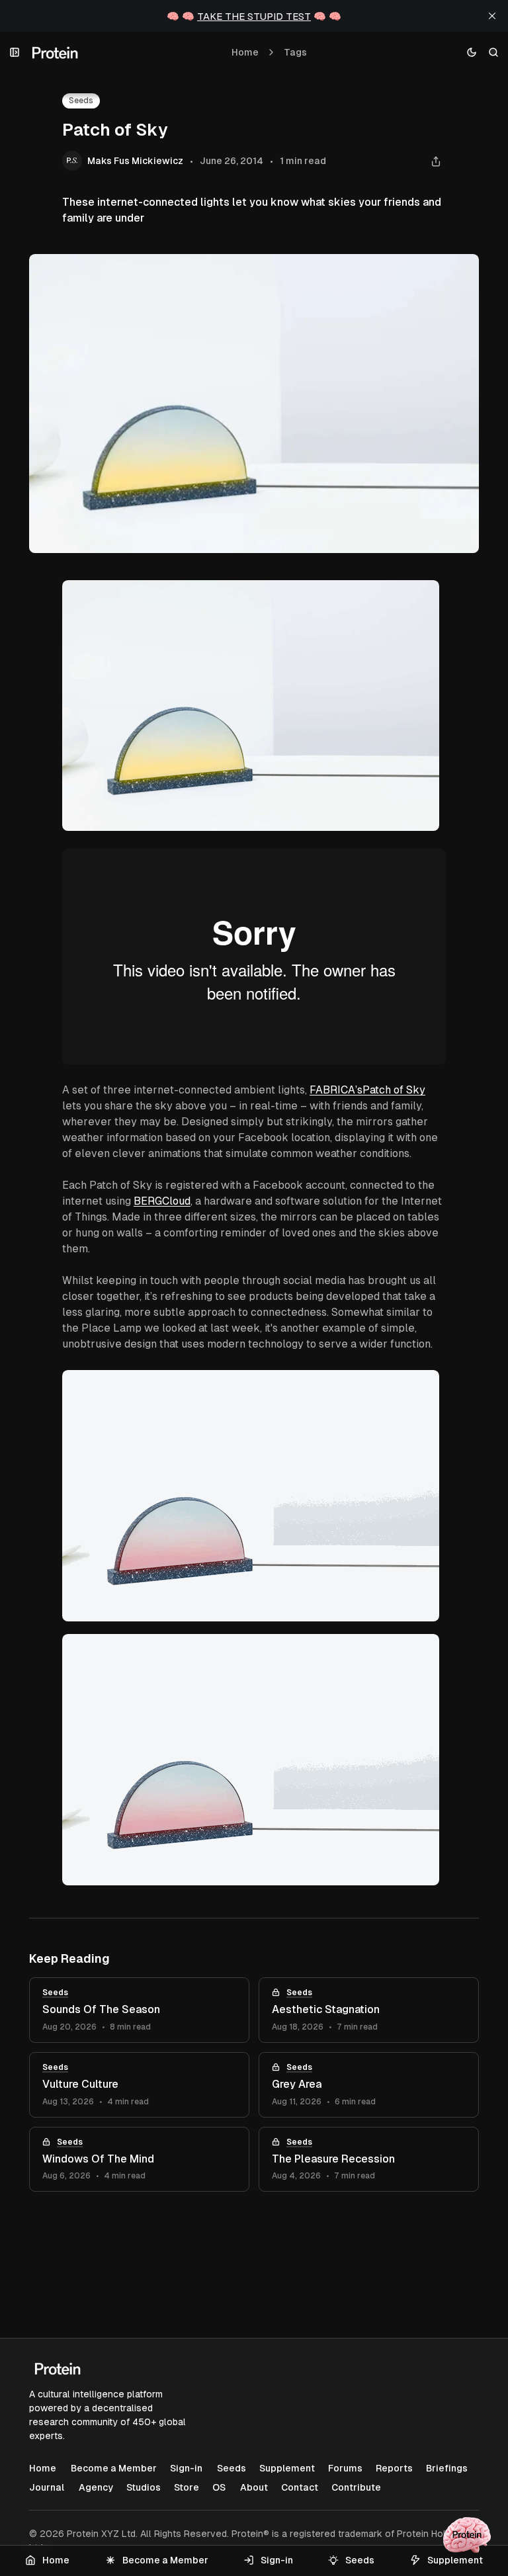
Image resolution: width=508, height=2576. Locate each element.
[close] (492, 16)
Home (245, 52)
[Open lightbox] (429, 597)
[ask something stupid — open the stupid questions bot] (467, 2535)
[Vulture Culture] (139, 2085)
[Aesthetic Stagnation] (369, 2010)
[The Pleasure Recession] (369, 2160)
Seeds (81, 101)
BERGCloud (162, 1201)
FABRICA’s (336, 1090)
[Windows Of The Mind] (139, 2160)
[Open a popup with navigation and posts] (15, 53)
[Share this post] (436, 161)
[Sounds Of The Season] (139, 2010)
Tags (295, 52)
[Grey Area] (369, 2085)
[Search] (494, 53)
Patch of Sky (394, 1090)
